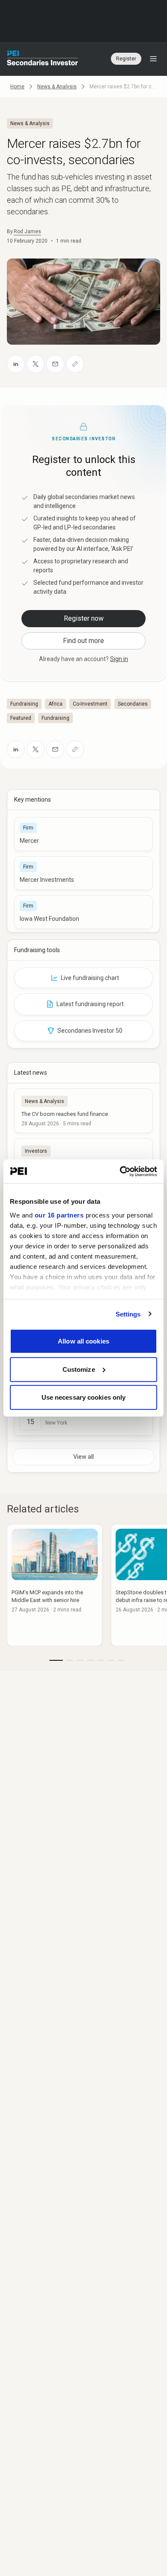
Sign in (119, 659)
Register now (84, 618)
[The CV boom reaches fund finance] (83, 1111)
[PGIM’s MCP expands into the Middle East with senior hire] (55, 1585)
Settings (128, 1314)
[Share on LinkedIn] (16, 364)
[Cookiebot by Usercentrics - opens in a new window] (120, 1171)
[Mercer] (83, 834)
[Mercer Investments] (83, 873)
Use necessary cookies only (84, 1397)
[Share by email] (55, 364)
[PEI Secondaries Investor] (43, 59)
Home (17, 87)
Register (126, 59)
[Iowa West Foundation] (83, 912)
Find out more (83, 641)
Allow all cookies (83, 1341)
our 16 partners (59, 1215)
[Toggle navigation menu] (153, 59)
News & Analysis (57, 87)
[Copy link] (75, 364)
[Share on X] (36, 364)
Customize (79, 1369)
